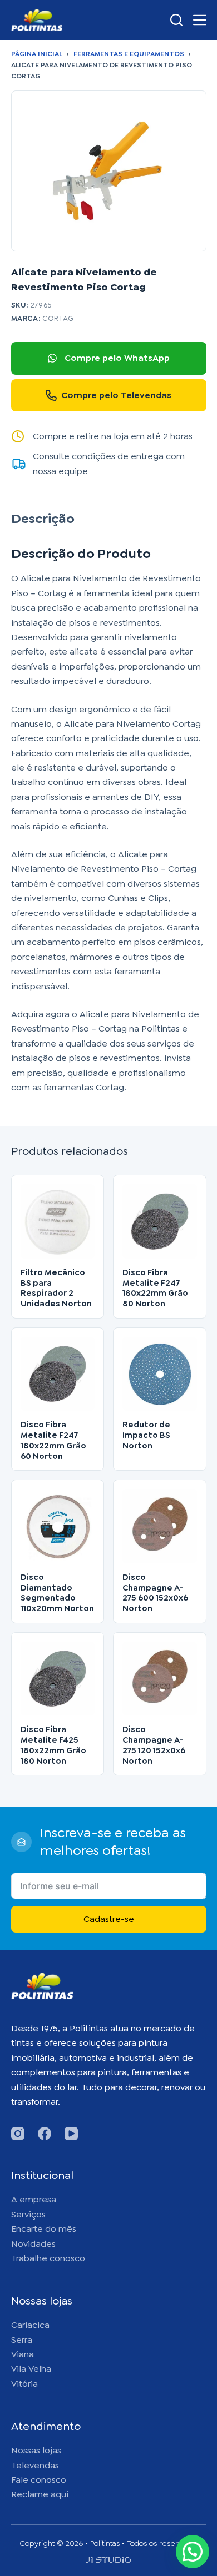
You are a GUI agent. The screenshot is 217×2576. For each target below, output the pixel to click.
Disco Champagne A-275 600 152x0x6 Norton (155, 1593)
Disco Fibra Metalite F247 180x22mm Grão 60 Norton (53, 1440)
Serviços (28, 2214)
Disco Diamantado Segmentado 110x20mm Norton (57, 1593)
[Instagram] (18, 2134)
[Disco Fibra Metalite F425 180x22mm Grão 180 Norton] (58, 1679)
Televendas (35, 2465)
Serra (22, 2340)
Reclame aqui (40, 2494)
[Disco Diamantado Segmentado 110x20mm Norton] (58, 1526)
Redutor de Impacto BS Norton (146, 1435)
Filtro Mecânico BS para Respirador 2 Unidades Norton (56, 1288)
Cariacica (30, 2325)
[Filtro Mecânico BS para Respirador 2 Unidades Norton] (58, 1221)
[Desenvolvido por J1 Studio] (108, 2564)
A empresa (34, 2199)
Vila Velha (31, 2369)
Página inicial (37, 54)
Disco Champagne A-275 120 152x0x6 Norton (154, 1745)
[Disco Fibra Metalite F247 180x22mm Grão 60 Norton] (58, 1374)
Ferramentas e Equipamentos (129, 54)
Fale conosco (39, 2480)
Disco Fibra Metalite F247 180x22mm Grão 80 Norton (155, 1288)
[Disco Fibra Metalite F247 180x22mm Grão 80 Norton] (160, 1221)
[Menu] (200, 20)
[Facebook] (45, 2134)
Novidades (33, 2244)
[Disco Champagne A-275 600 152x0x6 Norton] (160, 1526)
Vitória (24, 2384)
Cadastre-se (109, 1919)
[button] (193, 2552)
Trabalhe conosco (48, 2258)
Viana (23, 2354)
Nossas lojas (36, 2450)
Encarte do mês (44, 2229)
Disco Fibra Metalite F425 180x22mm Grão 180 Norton (53, 1745)
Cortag (58, 318)
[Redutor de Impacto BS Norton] (160, 1374)
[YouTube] (71, 2134)
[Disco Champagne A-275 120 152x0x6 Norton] (160, 1679)
